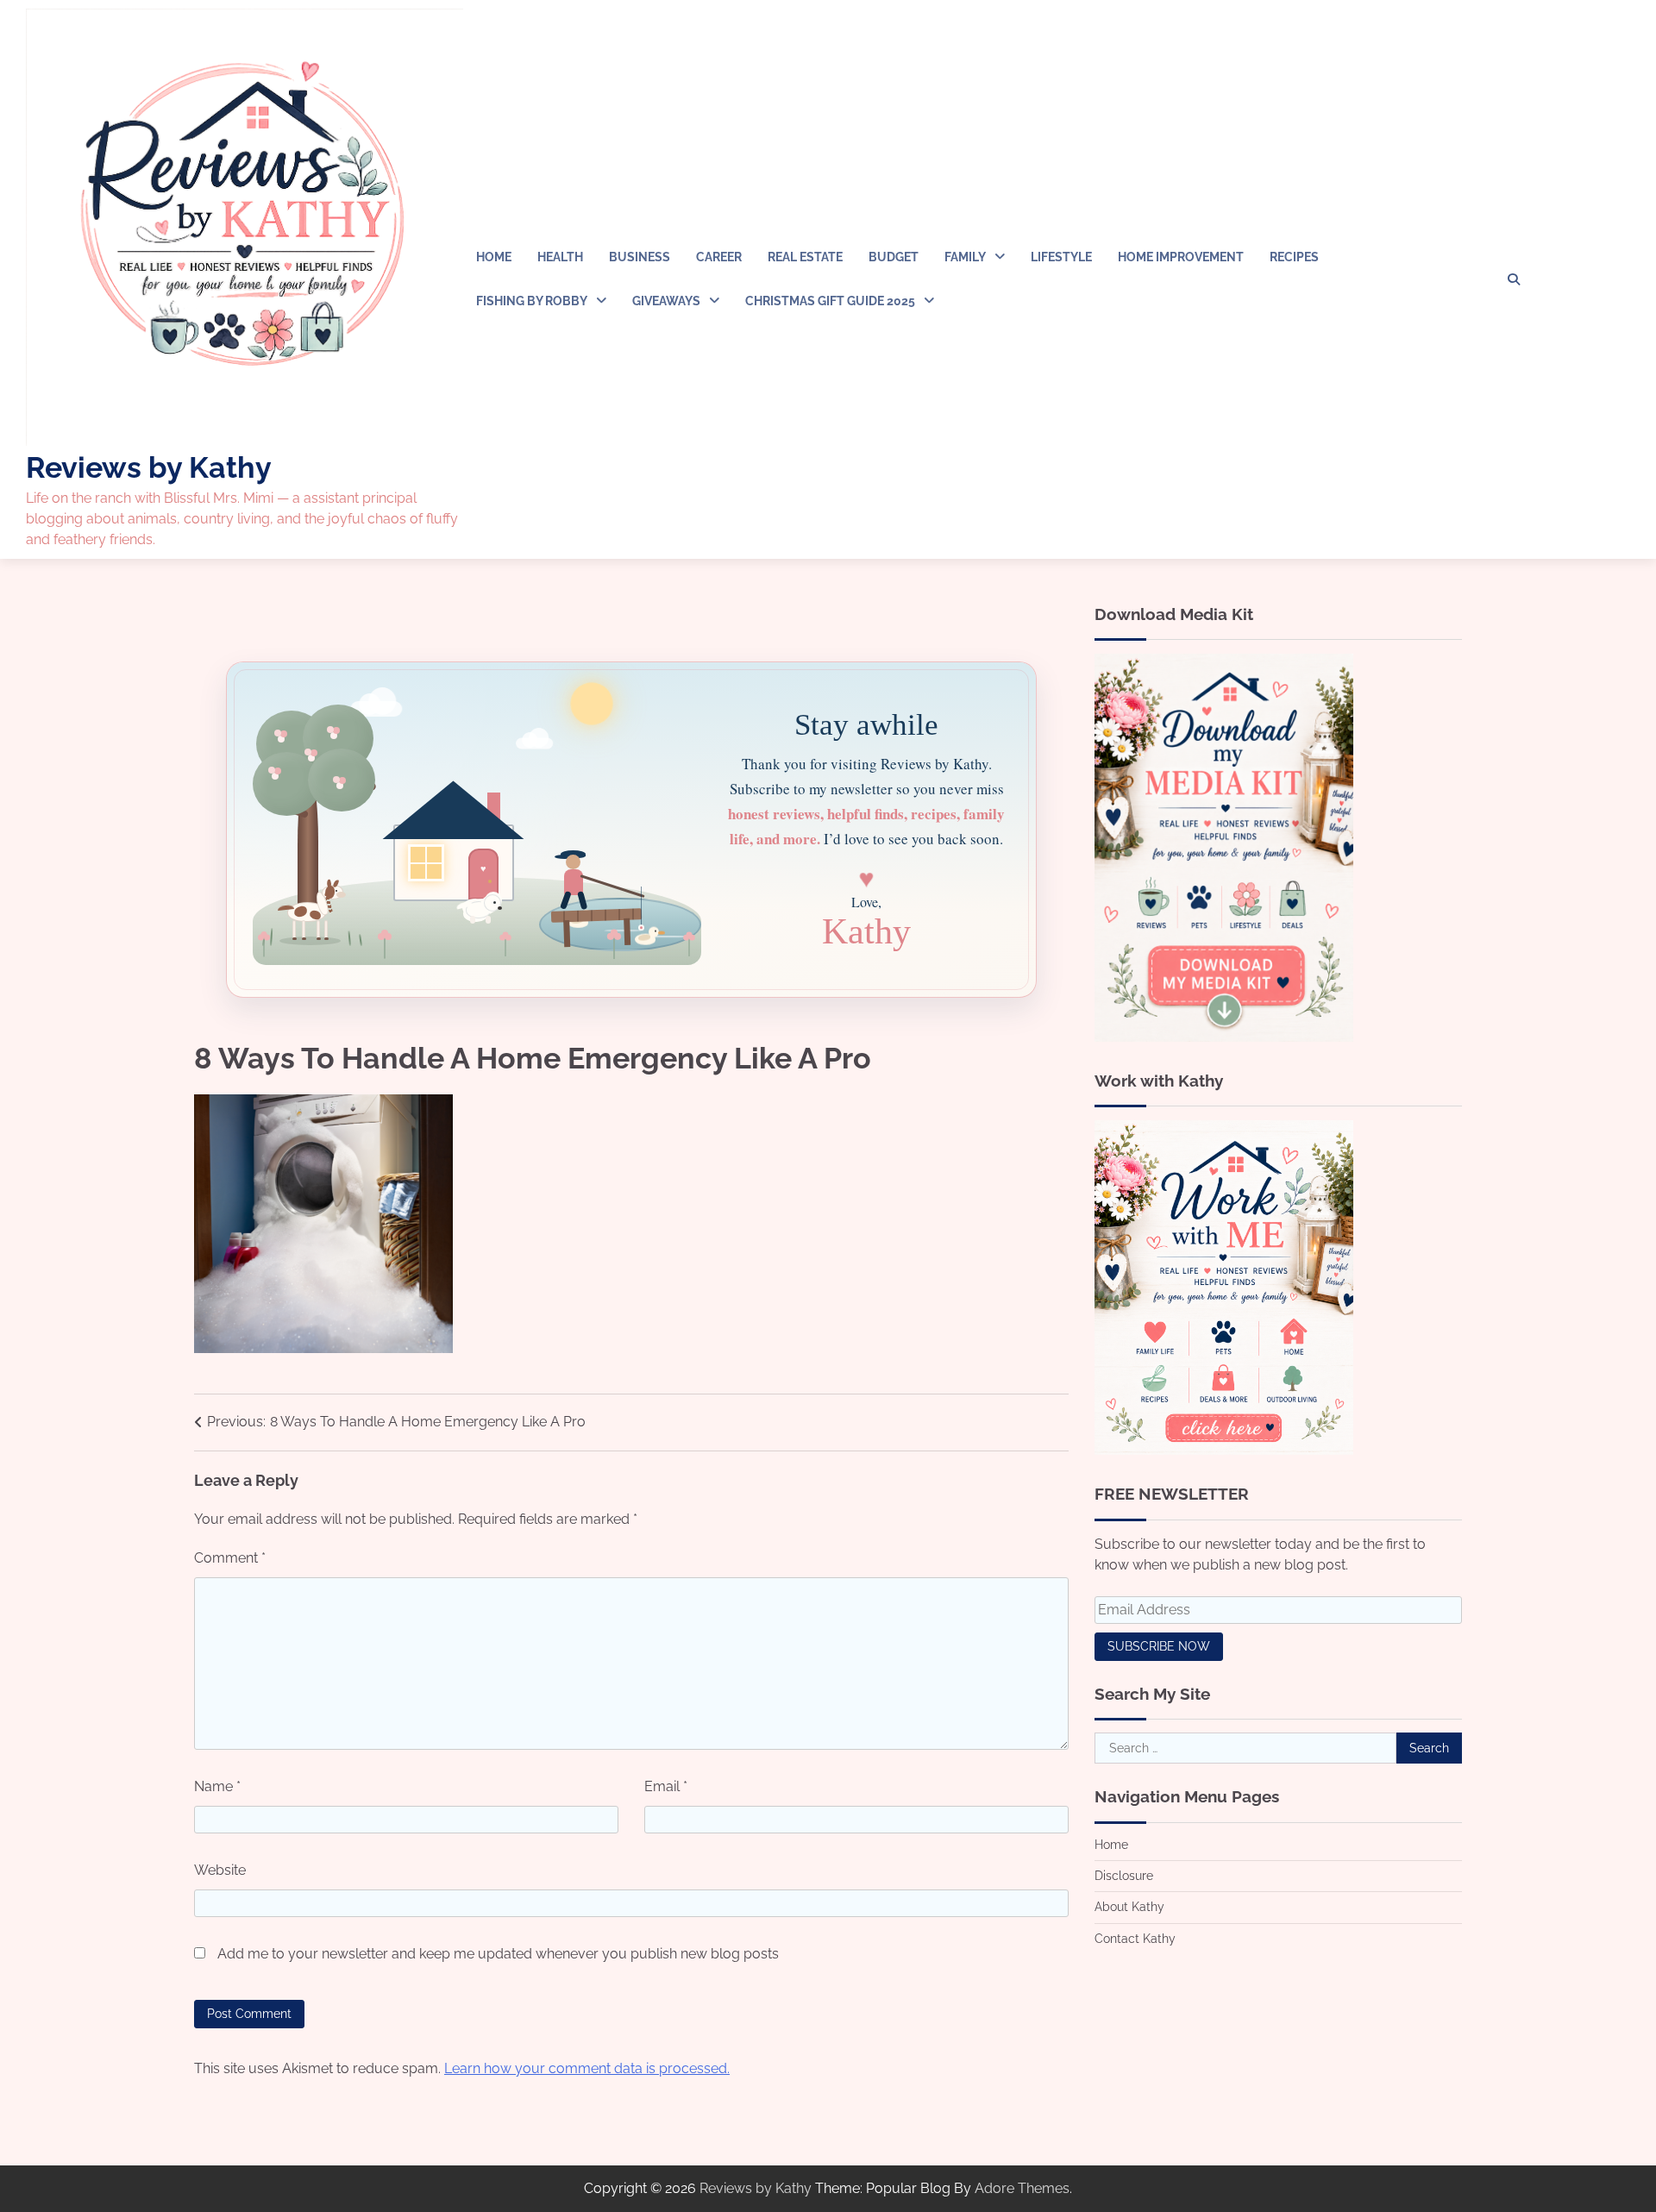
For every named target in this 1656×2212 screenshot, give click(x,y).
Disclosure (1124, 1876)
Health (560, 257)
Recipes (1294, 257)
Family (965, 257)
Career (719, 257)
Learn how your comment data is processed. (587, 2068)
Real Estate (805, 257)
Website (220, 1870)
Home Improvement (1181, 257)
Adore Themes (1022, 2188)
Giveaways (666, 301)
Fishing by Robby (532, 301)
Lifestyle (1061, 257)
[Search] (1514, 279)
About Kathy (1129, 1908)
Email (666, 1786)
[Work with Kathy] (1224, 1450)
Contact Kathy (1135, 1939)
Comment (230, 1558)
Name (217, 1786)
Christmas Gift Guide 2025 (830, 301)
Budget (894, 257)
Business (640, 257)
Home (494, 257)
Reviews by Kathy (149, 467)
